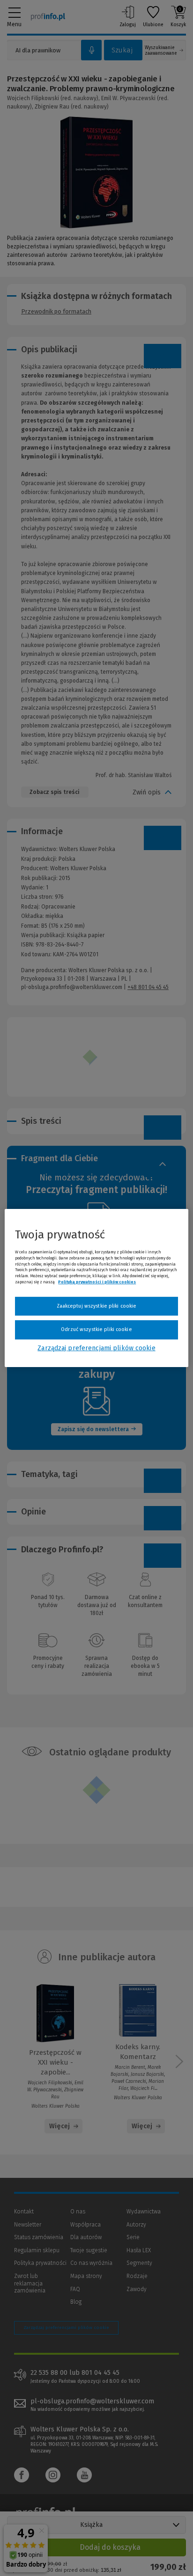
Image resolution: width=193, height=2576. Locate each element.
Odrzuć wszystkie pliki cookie (96, 1329)
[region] (96, 1288)
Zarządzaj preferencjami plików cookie (96, 1348)
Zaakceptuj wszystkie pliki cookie (97, 1306)
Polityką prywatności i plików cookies (97, 1282)
